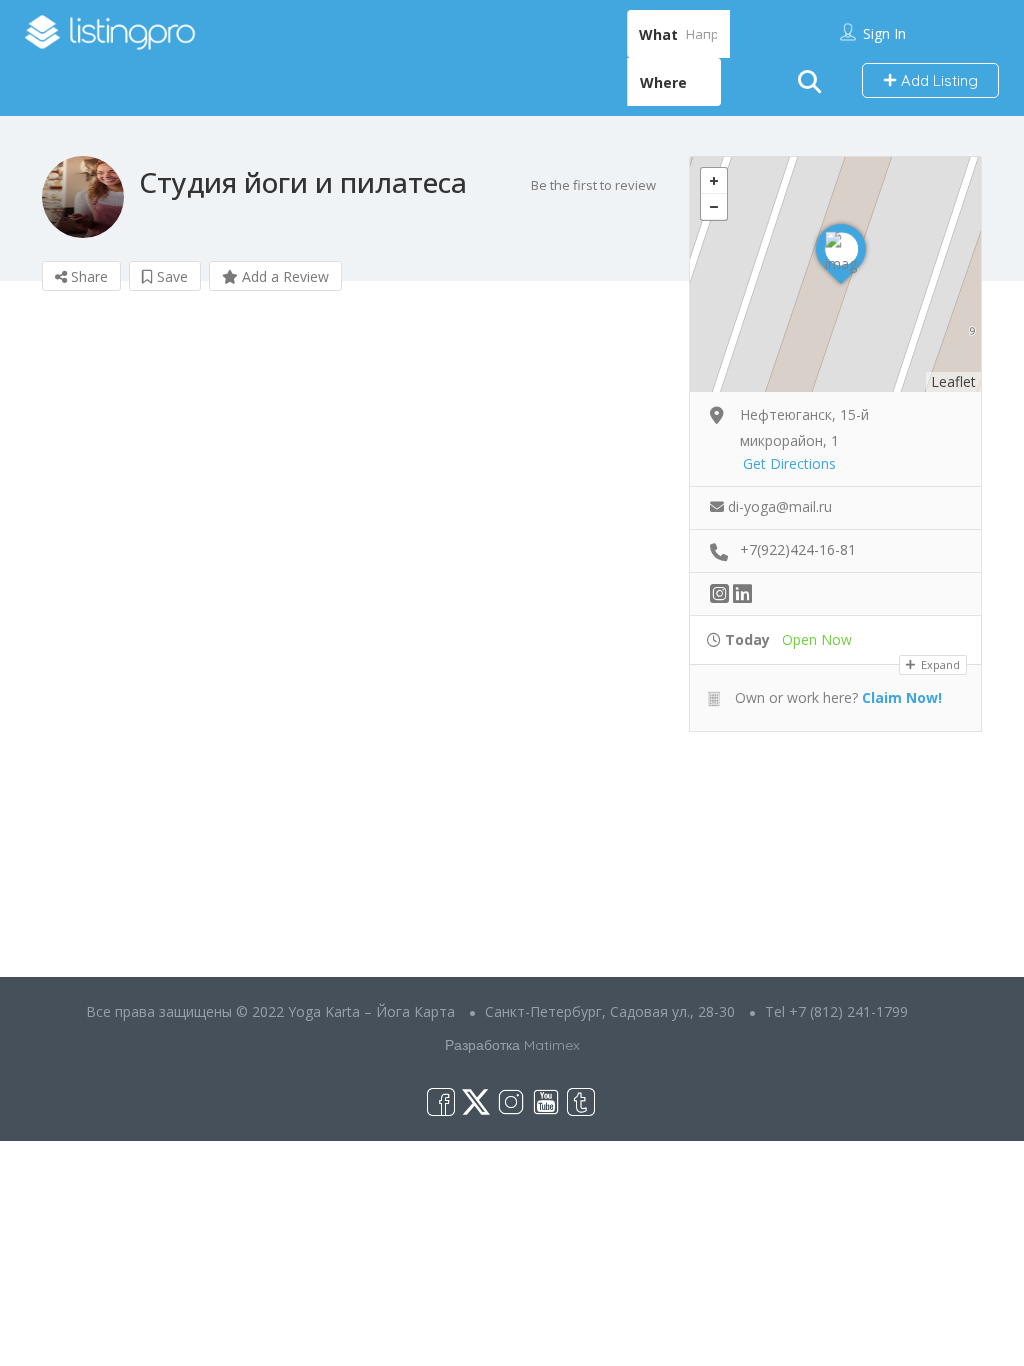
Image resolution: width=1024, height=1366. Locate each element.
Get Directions (789, 463)
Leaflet (953, 381)
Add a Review (283, 276)
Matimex (552, 1045)
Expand (939, 664)
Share (87, 276)
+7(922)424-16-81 (798, 549)
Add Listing (937, 80)
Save (170, 276)
